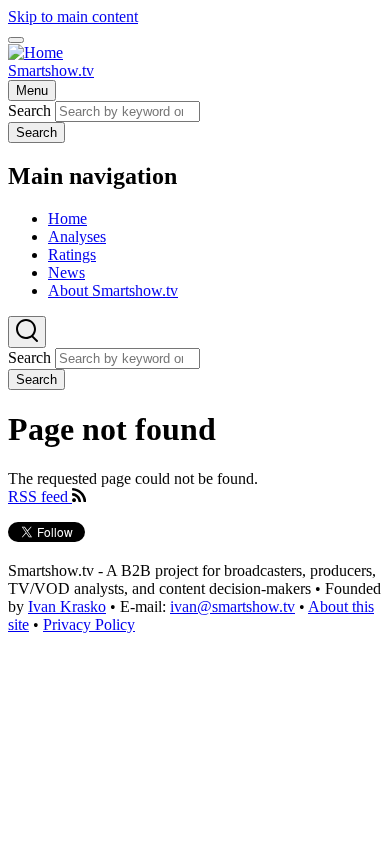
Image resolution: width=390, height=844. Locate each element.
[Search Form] (27, 332)
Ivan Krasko (67, 606)
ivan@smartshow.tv (232, 606)
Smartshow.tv (51, 70)
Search (29, 110)
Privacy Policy (89, 624)
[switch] (16, 40)
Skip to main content (73, 16)
